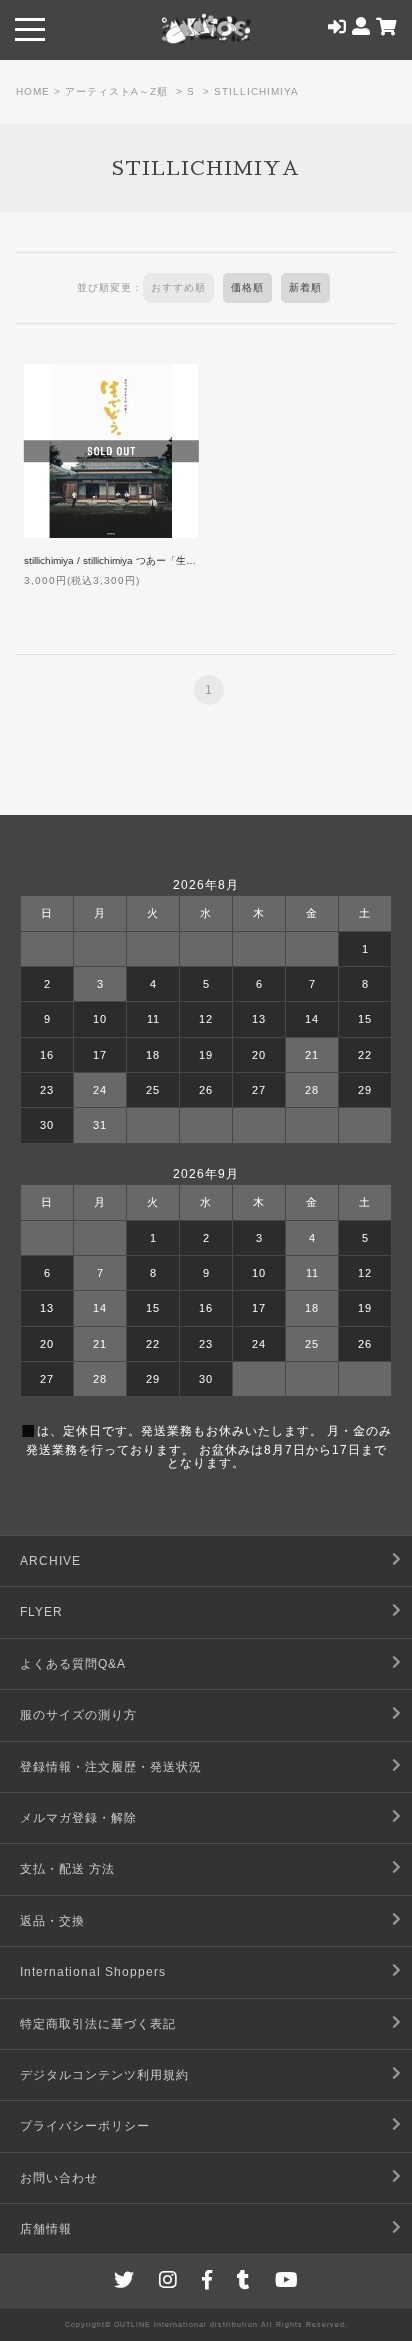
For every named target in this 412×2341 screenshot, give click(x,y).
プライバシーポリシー (85, 2126)
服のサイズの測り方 (78, 1715)
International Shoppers (93, 1972)
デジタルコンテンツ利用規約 (104, 2075)
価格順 (247, 287)
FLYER (41, 1612)
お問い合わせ (59, 2178)
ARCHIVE (50, 1561)
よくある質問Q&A (73, 1664)
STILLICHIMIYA (256, 91)
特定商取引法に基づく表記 (98, 2024)
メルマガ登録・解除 (78, 1818)
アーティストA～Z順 (116, 91)
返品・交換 (52, 1921)
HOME (33, 91)
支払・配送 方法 (67, 1869)
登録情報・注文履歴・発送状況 (111, 1767)
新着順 (305, 287)
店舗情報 (46, 2229)
